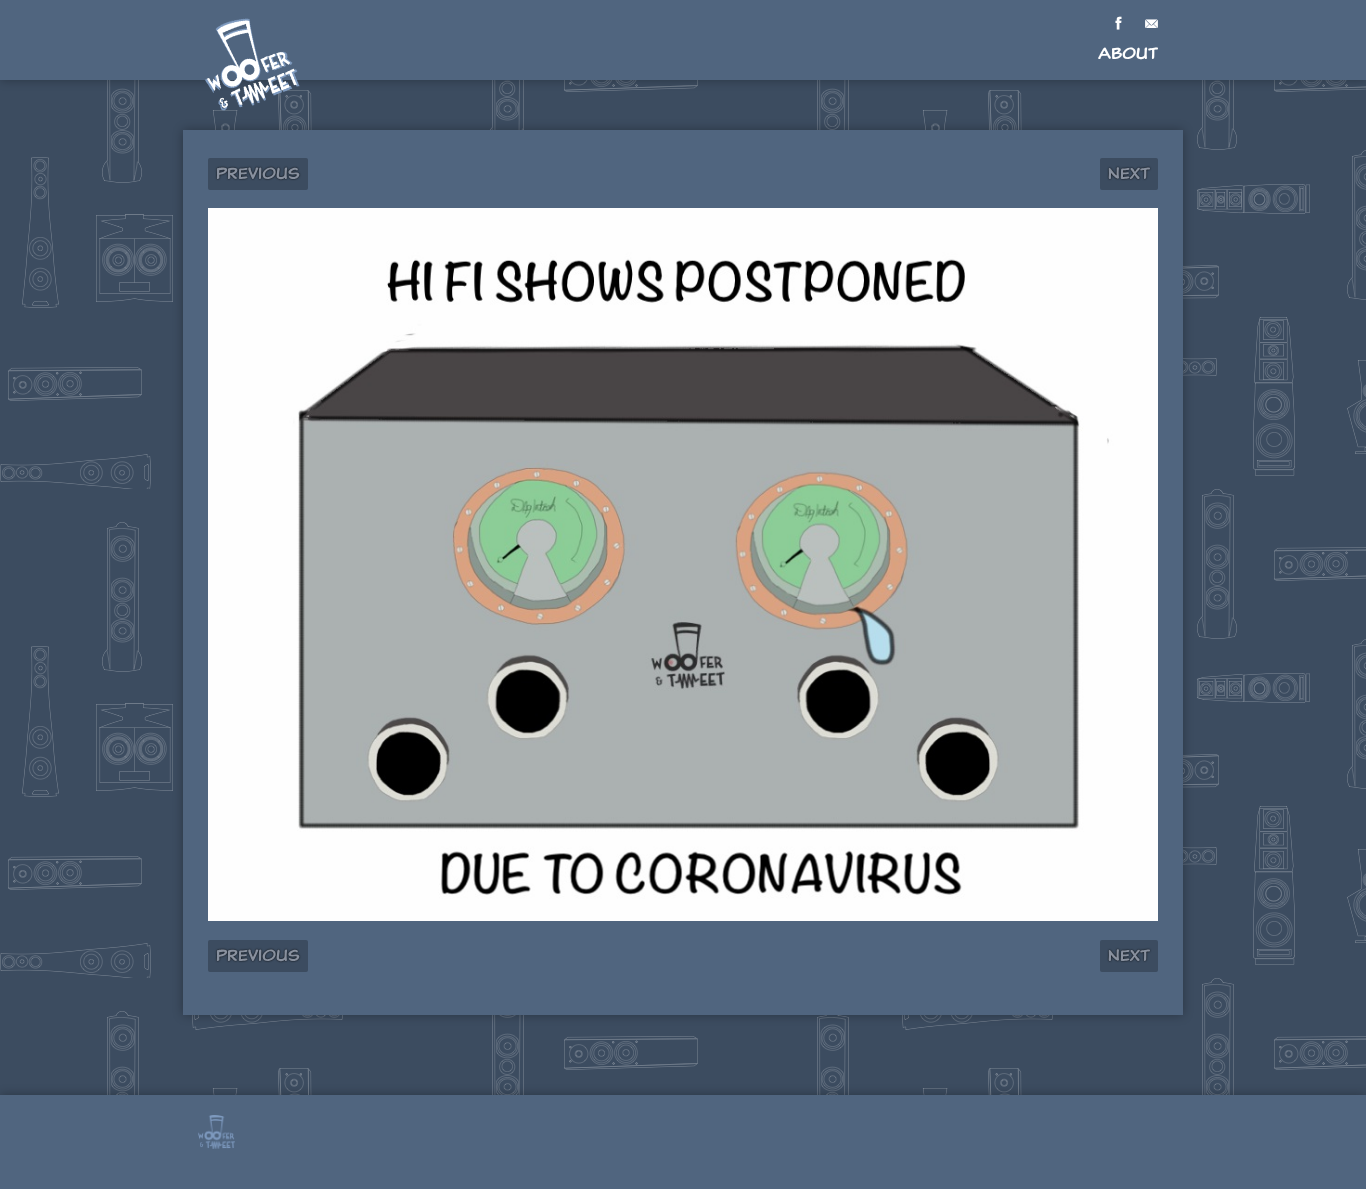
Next (1129, 173)
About (1128, 53)
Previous (258, 173)
